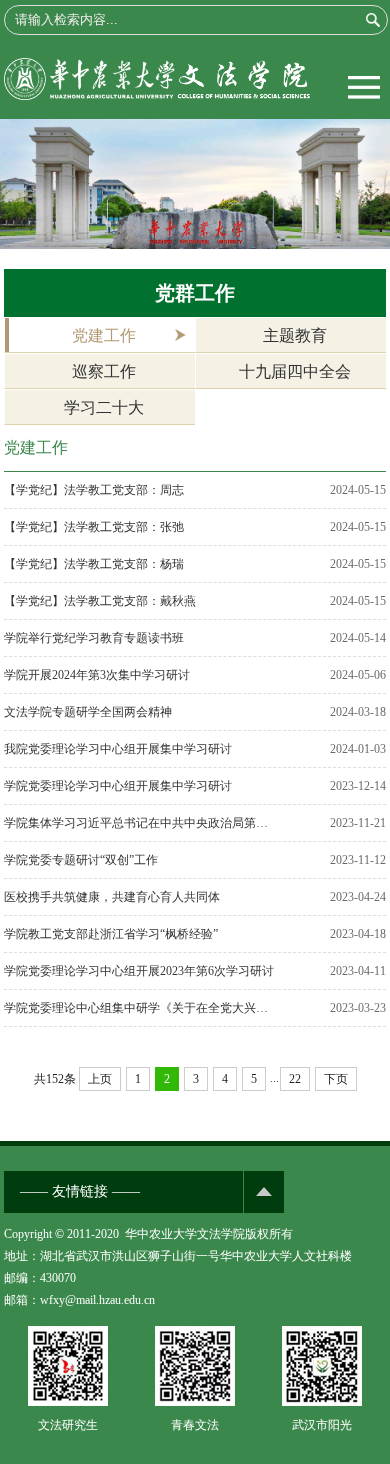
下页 (336, 1079)
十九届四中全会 (295, 371)
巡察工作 (104, 371)
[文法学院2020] (157, 95)
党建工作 (104, 335)
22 (295, 1079)
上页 (100, 1079)
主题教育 (295, 335)
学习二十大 (104, 407)
